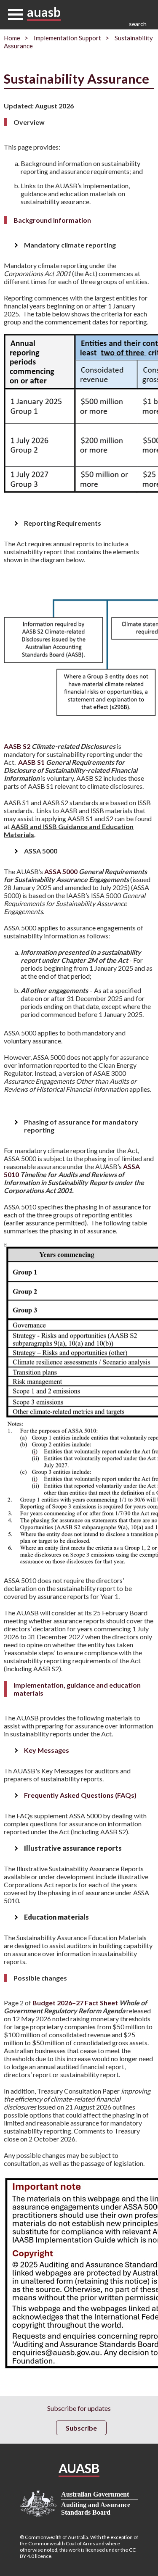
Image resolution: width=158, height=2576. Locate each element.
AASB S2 (60, 746)
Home (12, 38)
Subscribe (81, 2428)
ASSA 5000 (75, 875)
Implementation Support (67, 38)
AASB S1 (71, 770)
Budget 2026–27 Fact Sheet (75, 2007)
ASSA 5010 (74, 1178)
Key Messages (47, 1750)
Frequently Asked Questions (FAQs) (80, 1795)
